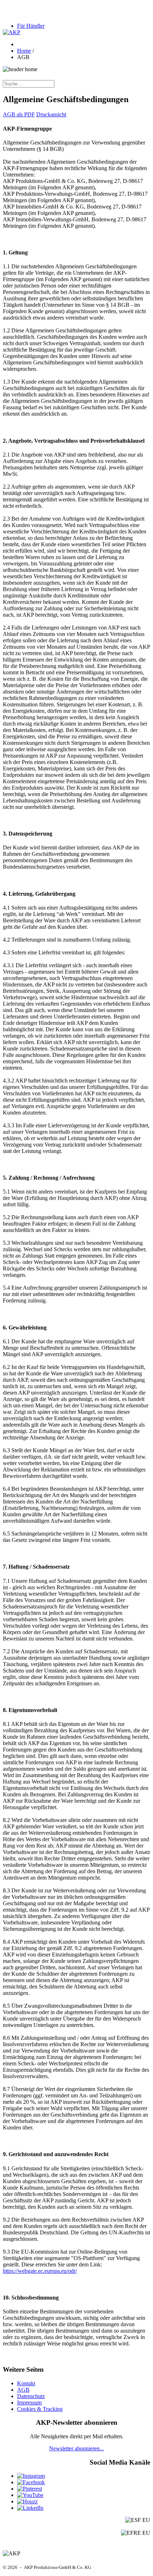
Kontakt (26, 2383)
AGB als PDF (19, 114)
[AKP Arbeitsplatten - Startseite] (12, 32)
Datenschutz (31, 2396)
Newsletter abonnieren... (76, 2448)
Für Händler (31, 26)
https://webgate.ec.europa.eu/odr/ (40, 2271)
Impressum (29, 2403)
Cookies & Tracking (40, 2409)
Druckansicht (51, 114)
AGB (23, 2390)
